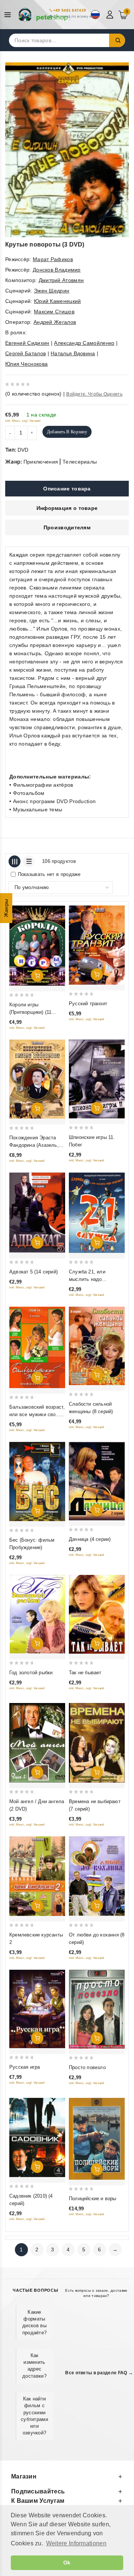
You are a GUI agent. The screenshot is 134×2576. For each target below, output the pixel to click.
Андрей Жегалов (55, 322)
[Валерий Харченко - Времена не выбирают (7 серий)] (97, 1743)
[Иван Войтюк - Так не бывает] (97, 1614)
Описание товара (67, 489)
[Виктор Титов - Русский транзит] (97, 945)
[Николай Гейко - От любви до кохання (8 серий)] (97, 1876)
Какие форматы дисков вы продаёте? (35, 2322)
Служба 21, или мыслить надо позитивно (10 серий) (93, 1279)
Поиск (117, 40)
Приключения (41, 462)
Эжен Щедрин (52, 291)
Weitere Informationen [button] (76, 2543)
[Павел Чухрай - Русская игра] (37, 2009)
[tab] (67, 489)
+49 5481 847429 (70, 10)
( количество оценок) (33, 394)
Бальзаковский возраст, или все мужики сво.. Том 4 (37, 1414)
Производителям (67, 527)
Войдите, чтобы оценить (94, 394)
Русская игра (25, 2067)
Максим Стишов (54, 312)
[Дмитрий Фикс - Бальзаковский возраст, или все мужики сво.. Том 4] (37, 1348)
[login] (111, 15)
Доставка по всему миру (76, 16)
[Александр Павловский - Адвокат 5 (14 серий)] (37, 1213)
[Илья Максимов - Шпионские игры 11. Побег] (97, 1079)
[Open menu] (9, 15)
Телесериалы (80, 462)
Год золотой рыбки (31, 1673)
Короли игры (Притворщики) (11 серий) (30, 1012)
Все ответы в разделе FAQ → (99, 2373)
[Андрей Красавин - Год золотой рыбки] (37, 1614)
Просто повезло (87, 2067)
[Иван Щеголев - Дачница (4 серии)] (97, 1481)
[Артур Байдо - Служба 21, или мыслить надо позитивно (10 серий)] (97, 1213)
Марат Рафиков (53, 259)
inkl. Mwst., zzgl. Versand (23, 421)
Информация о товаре (67, 508)
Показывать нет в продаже (49, 874)
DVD (23, 450)
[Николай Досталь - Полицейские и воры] (97, 2139)
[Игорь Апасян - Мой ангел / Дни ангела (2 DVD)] (37, 1743)
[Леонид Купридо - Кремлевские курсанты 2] (37, 1876)
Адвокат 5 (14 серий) (33, 1272)
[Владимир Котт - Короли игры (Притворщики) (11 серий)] (37, 946)
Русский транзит (88, 1004)
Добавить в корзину (67, 432)
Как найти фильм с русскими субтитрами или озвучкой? (34, 2416)
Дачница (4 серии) (90, 1539)
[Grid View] (15, 861)
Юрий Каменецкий (58, 301)
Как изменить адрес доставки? (34, 2366)
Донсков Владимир (57, 270)
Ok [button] (67, 2563)
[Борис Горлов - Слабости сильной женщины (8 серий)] (97, 1346)
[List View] (29, 861)
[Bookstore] (45, 15)
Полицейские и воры (93, 2199)
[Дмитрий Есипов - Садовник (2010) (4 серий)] (37, 2137)
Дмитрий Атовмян (61, 280)
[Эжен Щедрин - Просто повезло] (97, 2009)
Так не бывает (85, 1673)
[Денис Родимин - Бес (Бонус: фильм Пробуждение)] (37, 1481)
